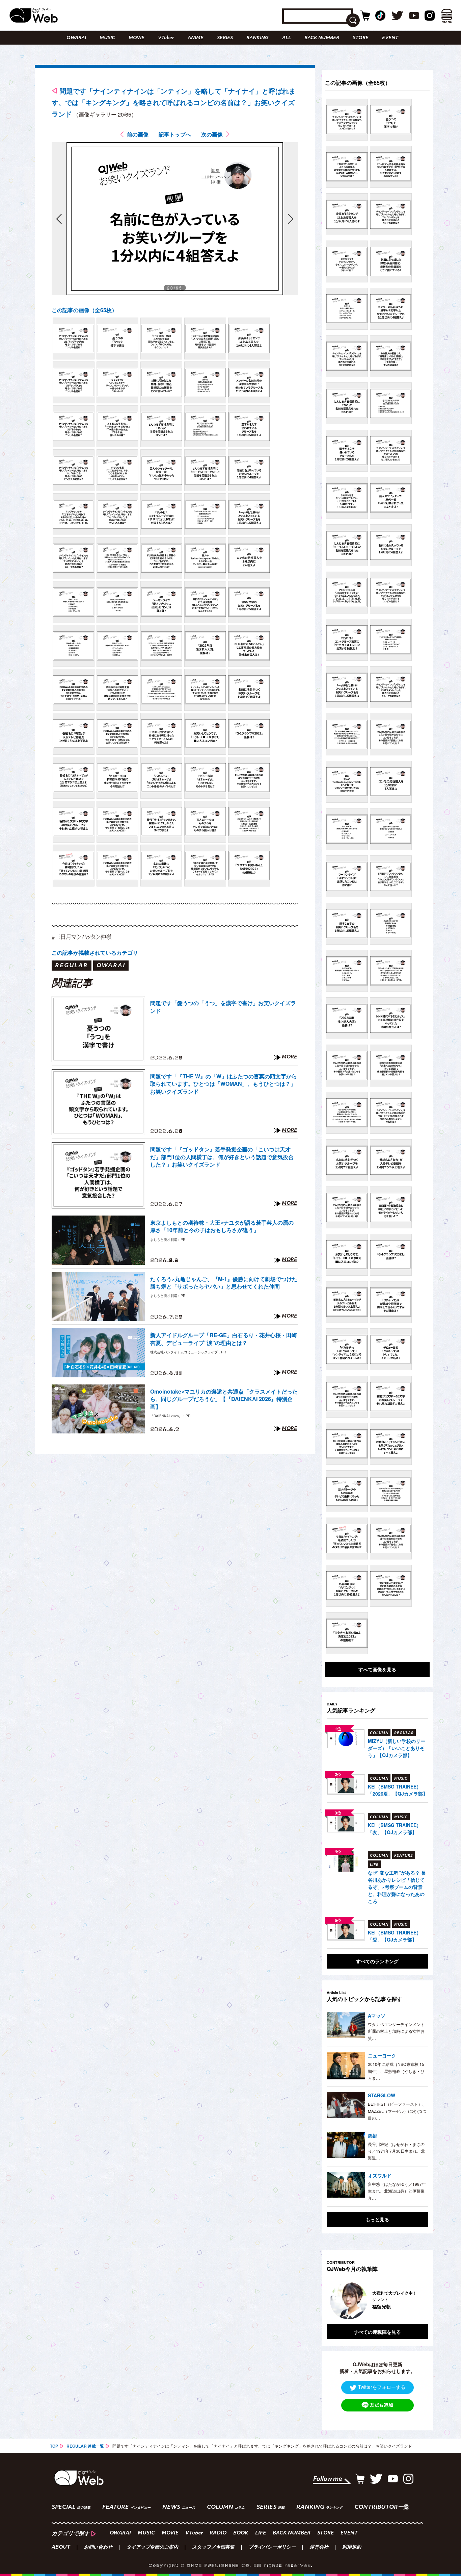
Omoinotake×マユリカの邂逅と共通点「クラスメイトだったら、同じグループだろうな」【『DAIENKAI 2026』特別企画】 (224, 1399)
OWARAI (76, 38)
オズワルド (380, 2175)
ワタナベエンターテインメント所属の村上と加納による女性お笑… (396, 2031)
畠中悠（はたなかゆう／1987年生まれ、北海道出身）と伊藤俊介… (397, 2191)
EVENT (390, 38)
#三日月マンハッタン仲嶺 (82, 937)
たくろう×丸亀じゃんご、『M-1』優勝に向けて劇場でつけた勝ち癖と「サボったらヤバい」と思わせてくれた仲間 (224, 1283)
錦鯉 (373, 2135)
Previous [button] (333, 2301)
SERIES (225, 38)
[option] (377, 2301)
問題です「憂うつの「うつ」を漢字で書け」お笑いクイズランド (223, 1007)
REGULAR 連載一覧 (85, 2446)
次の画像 (212, 134)
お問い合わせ (98, 2548)
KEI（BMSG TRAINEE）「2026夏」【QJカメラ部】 (398, 1790)
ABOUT (61, 2548)
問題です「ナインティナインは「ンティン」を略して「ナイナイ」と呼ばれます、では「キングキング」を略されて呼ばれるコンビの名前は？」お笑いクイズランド (174, 102)
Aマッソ (377, 2016)
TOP (54, 2446)
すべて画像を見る (377, 1669)
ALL (287, 38)
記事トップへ (175, 134)
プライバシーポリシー (272, 2548)
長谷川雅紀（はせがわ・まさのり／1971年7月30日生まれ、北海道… (396, 2151)
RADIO (218, 2533)
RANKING (257, 38)
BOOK (241, 2533)
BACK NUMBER (322, 38)
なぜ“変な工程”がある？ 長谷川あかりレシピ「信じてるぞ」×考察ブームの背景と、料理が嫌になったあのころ (397, 1887)
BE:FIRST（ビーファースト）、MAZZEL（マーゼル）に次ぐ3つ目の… (397, 2111)
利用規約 (352, 2548)
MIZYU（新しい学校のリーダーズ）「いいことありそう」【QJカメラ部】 (397, 1748)
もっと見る (377, 2219)
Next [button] (416, 2301)
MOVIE (137, 38)
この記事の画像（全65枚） (84, 310)
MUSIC (107, 38)
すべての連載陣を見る (377, 2332)
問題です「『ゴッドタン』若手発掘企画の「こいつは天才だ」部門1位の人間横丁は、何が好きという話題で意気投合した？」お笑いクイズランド (222, 1157)
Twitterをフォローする (382, 2387)
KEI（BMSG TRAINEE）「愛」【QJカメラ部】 (395, 1936)
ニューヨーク (382, 2055)
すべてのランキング (377, 1961)
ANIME (196, 38)
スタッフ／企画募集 (213, 2548)
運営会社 (319, 2548)
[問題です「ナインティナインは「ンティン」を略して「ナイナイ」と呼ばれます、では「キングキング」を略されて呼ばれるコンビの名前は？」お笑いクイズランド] (74, 339)
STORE (361, 38)
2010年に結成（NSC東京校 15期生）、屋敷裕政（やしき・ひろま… (396, 2071)
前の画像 (138, 134)
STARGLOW (382, 2095)
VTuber (166, 38)
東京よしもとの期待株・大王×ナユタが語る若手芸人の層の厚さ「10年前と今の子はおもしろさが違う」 (222, 1226)
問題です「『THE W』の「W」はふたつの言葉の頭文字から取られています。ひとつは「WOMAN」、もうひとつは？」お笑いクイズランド (224, 1084)
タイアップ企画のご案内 (152, 2548)
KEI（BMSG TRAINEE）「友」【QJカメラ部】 (395, 1829)
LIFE (261, 2533)
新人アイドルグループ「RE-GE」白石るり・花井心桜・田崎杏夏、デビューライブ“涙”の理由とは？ (224, 1339)
